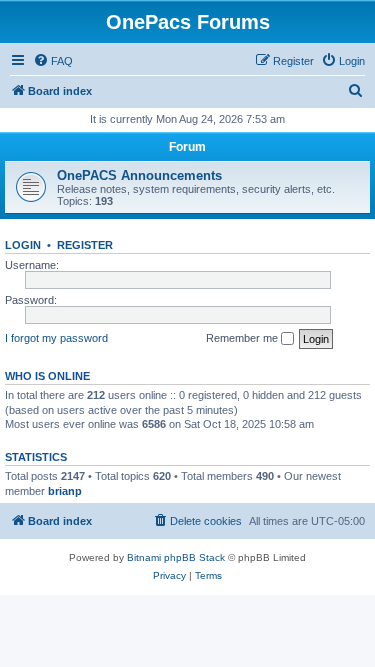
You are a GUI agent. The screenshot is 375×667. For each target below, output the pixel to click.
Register (85, 245)
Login (23, 245)
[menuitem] (53, 61)
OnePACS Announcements (139, 175)
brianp (65, 491)
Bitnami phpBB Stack (176, 557)
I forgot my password (56, 338)
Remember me (243, 338)
